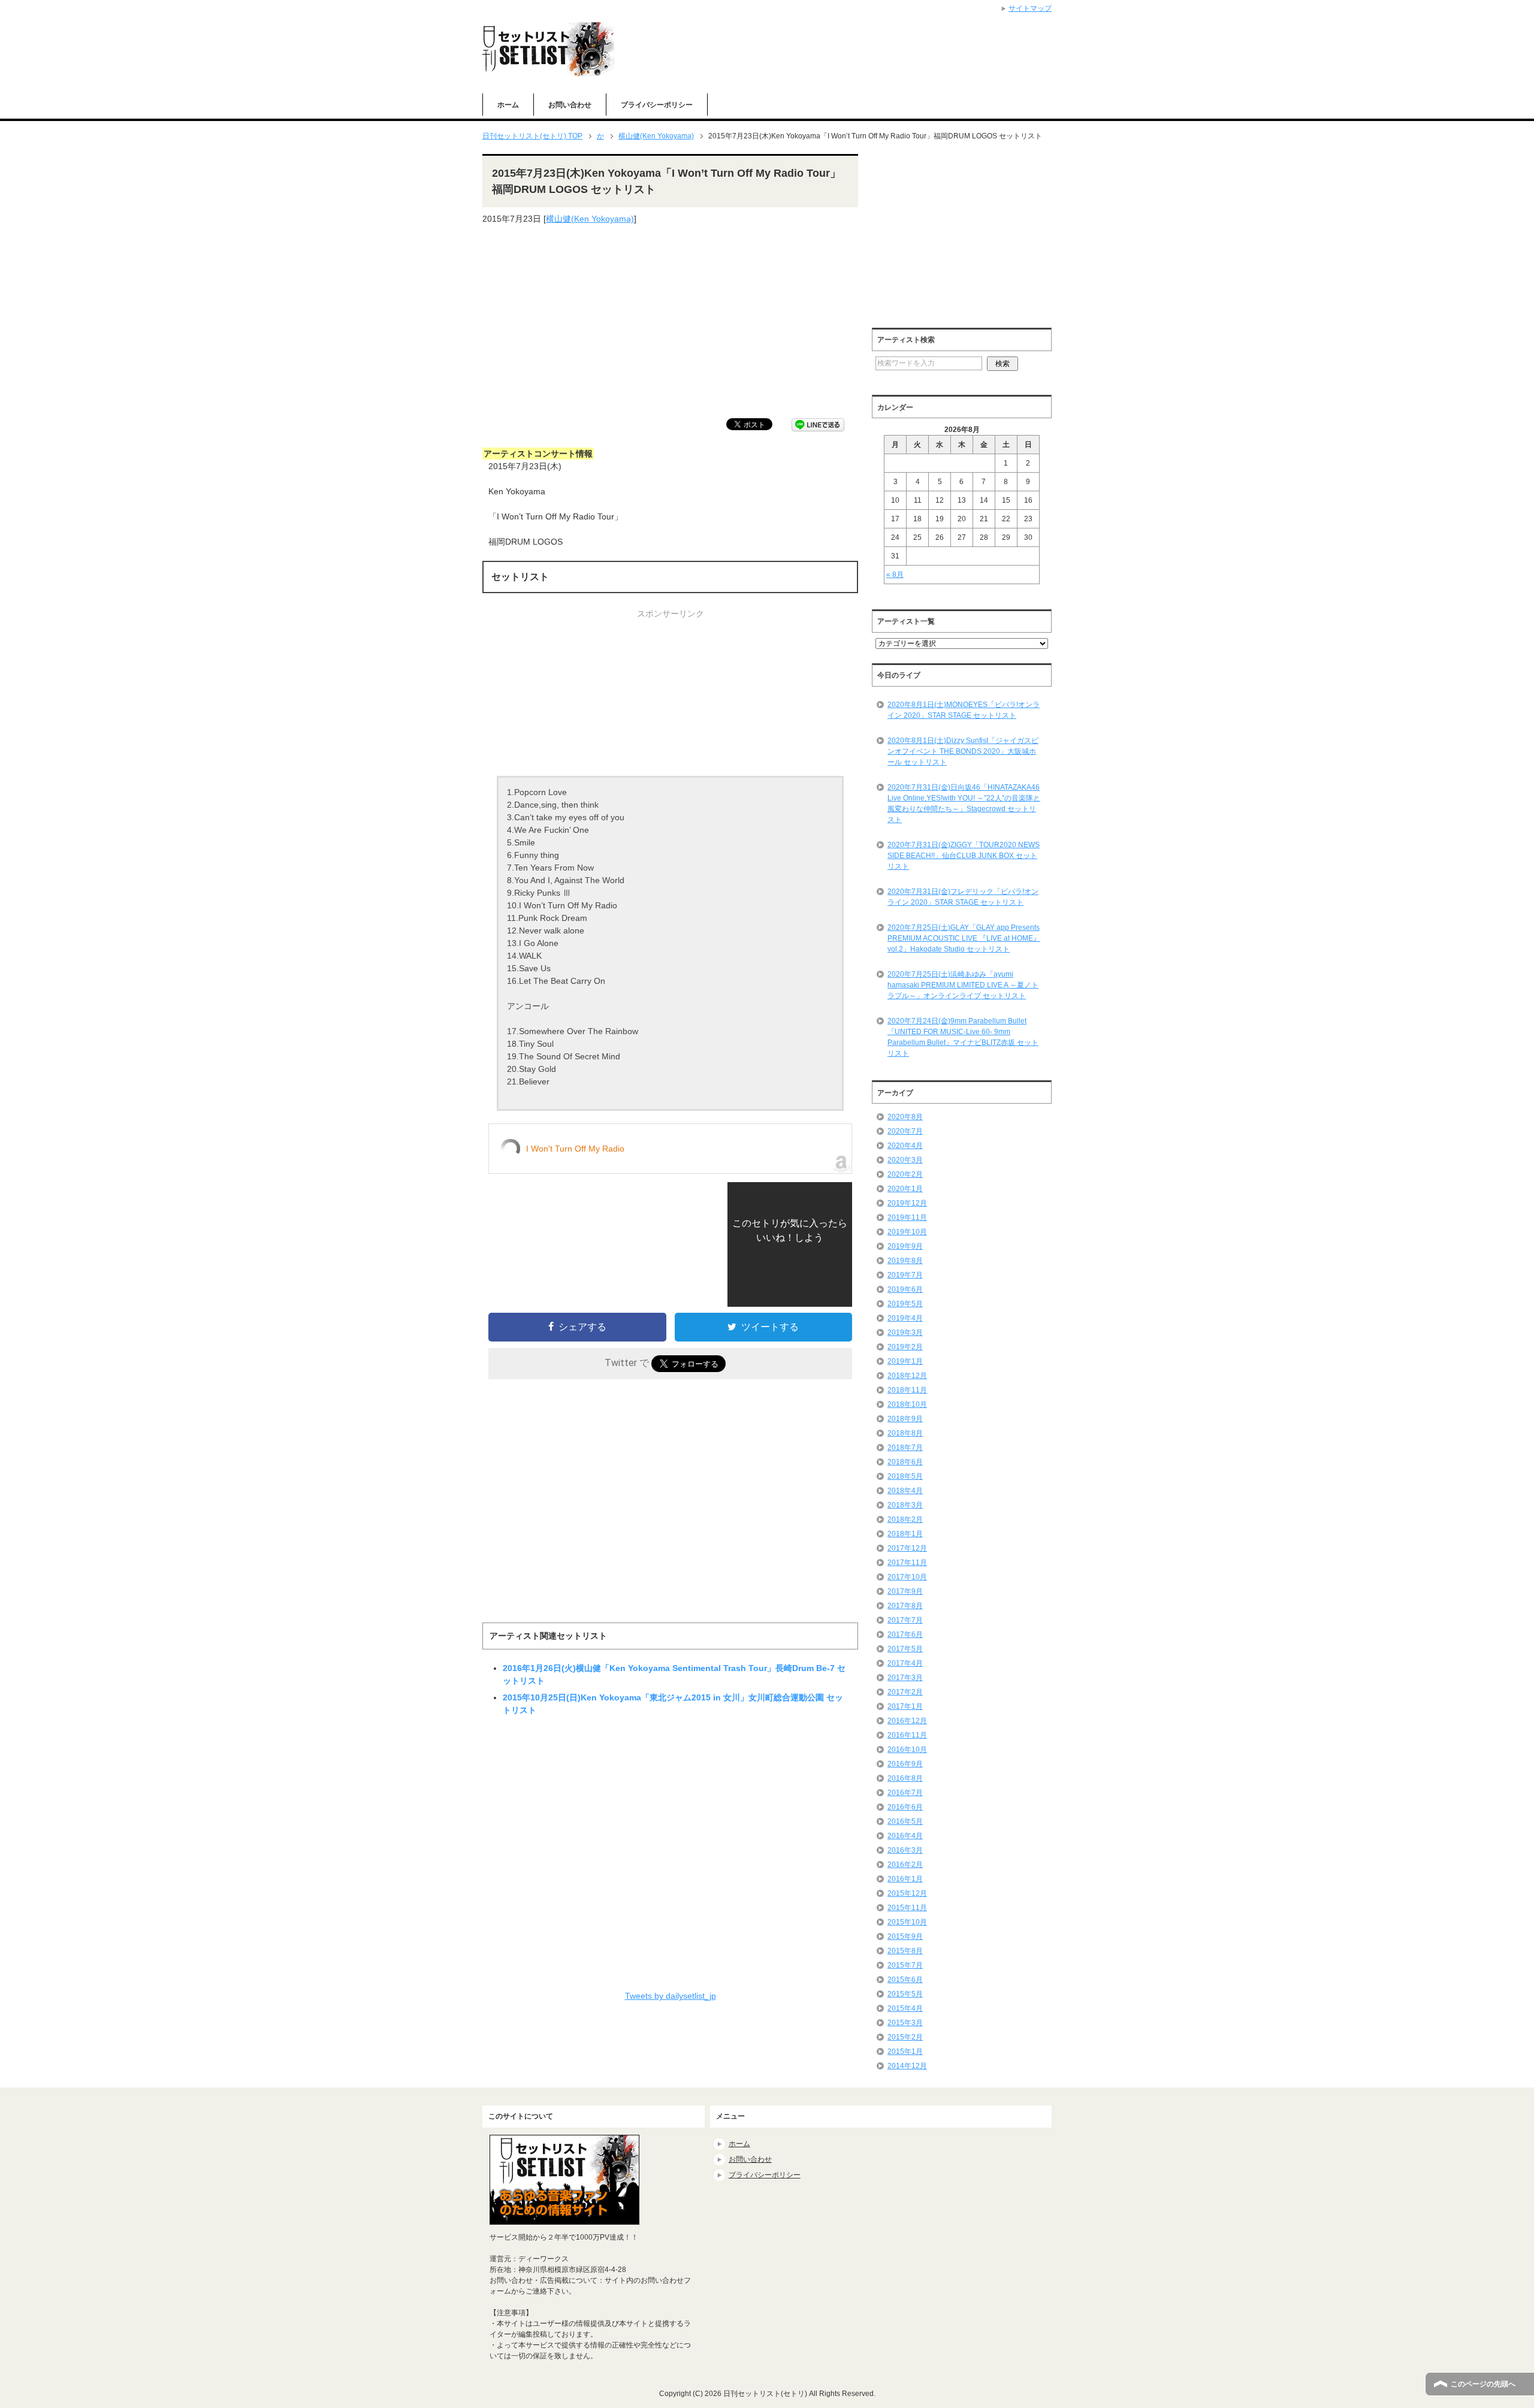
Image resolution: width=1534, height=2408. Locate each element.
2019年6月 (905, 1289)
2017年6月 (905, 1634)
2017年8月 (905, 1606)
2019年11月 (907, 1217)
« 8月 (895, 575)
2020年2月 (905, 1174)
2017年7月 (905, 1620)
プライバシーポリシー (657, 105)
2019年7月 (905, 1275)
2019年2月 (905, 1347)
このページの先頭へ (1483, 2384)
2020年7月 (905, 1131)
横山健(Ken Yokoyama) (590, 219)
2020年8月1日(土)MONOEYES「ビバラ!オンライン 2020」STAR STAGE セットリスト (964, 710)
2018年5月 (905, 1476)
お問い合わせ (570, 105)
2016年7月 (905, 1793)
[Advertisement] (670, 322)
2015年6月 (905, 1980)
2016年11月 (907, 1735)
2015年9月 (905, 1936)
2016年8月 (905, 1778)
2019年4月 (905, 1318)
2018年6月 (905, 1462)
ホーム (508, 105)
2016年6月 (905, 1807)
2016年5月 (905, 1821)
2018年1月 (905, 1534)
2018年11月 (907, 1390)
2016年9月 (905, 1764)
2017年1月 (905, 1706)
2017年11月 (907, 1563)
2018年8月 (905, 1433)
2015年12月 (907, 1893)
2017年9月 (905, 1591)
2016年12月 (907, 1721)
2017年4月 (905, 1663)
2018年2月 (905, 1519)
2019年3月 (905, 1333)
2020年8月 (905, 1117)
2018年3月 (905, 1505)
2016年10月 (907, 1750)
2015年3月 (905, 2023)
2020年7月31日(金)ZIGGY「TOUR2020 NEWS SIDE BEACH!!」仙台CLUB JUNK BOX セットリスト (964, 856)
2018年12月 (907, 1376)
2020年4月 (905, 1146)
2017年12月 (907, 1548)
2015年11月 (907, 1908)
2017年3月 (905, 1678)
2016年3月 (905, 1850)
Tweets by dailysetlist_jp (671, 1996)
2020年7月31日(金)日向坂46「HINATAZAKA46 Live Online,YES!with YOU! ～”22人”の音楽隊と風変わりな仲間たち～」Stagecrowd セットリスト (964, 803)
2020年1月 (905, 1189)
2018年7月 (905, 1448)
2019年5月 (905, 1304)
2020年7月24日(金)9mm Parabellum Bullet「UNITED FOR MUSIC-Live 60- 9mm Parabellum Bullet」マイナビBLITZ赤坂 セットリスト (963, 1037)
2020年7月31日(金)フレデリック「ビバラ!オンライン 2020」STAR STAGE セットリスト (963, 897)
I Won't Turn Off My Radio (575, 1149)
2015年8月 (905, 1951)
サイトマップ (1030, 8)
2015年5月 (905, 1994)
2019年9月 (905, 1246)
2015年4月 (905, 2008)
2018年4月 (905, 1491)
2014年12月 (907, 2066)
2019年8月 (905, 1261)
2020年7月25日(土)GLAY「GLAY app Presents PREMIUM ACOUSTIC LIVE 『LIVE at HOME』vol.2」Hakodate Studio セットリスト (964, 938)
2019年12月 (907, 1203)
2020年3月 (905, 1160)
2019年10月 (907, 1232)
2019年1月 (905, 1361)
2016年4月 (905, 1836)
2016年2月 (905, 1865)
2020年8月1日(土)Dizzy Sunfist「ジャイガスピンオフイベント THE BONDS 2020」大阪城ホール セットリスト (963, 751)
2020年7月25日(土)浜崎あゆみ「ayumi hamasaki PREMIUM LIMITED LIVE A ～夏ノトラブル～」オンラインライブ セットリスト (963, 985)
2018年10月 (907, 1404)
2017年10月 (907, 1577)
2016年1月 (905, 1879)
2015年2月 (905, 2037)
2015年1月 (905, 2052)
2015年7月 (905, 1965)
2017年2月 (905, 1692)
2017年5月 (905, 1649)
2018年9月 (905, 1419)
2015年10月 (907, 1922)
